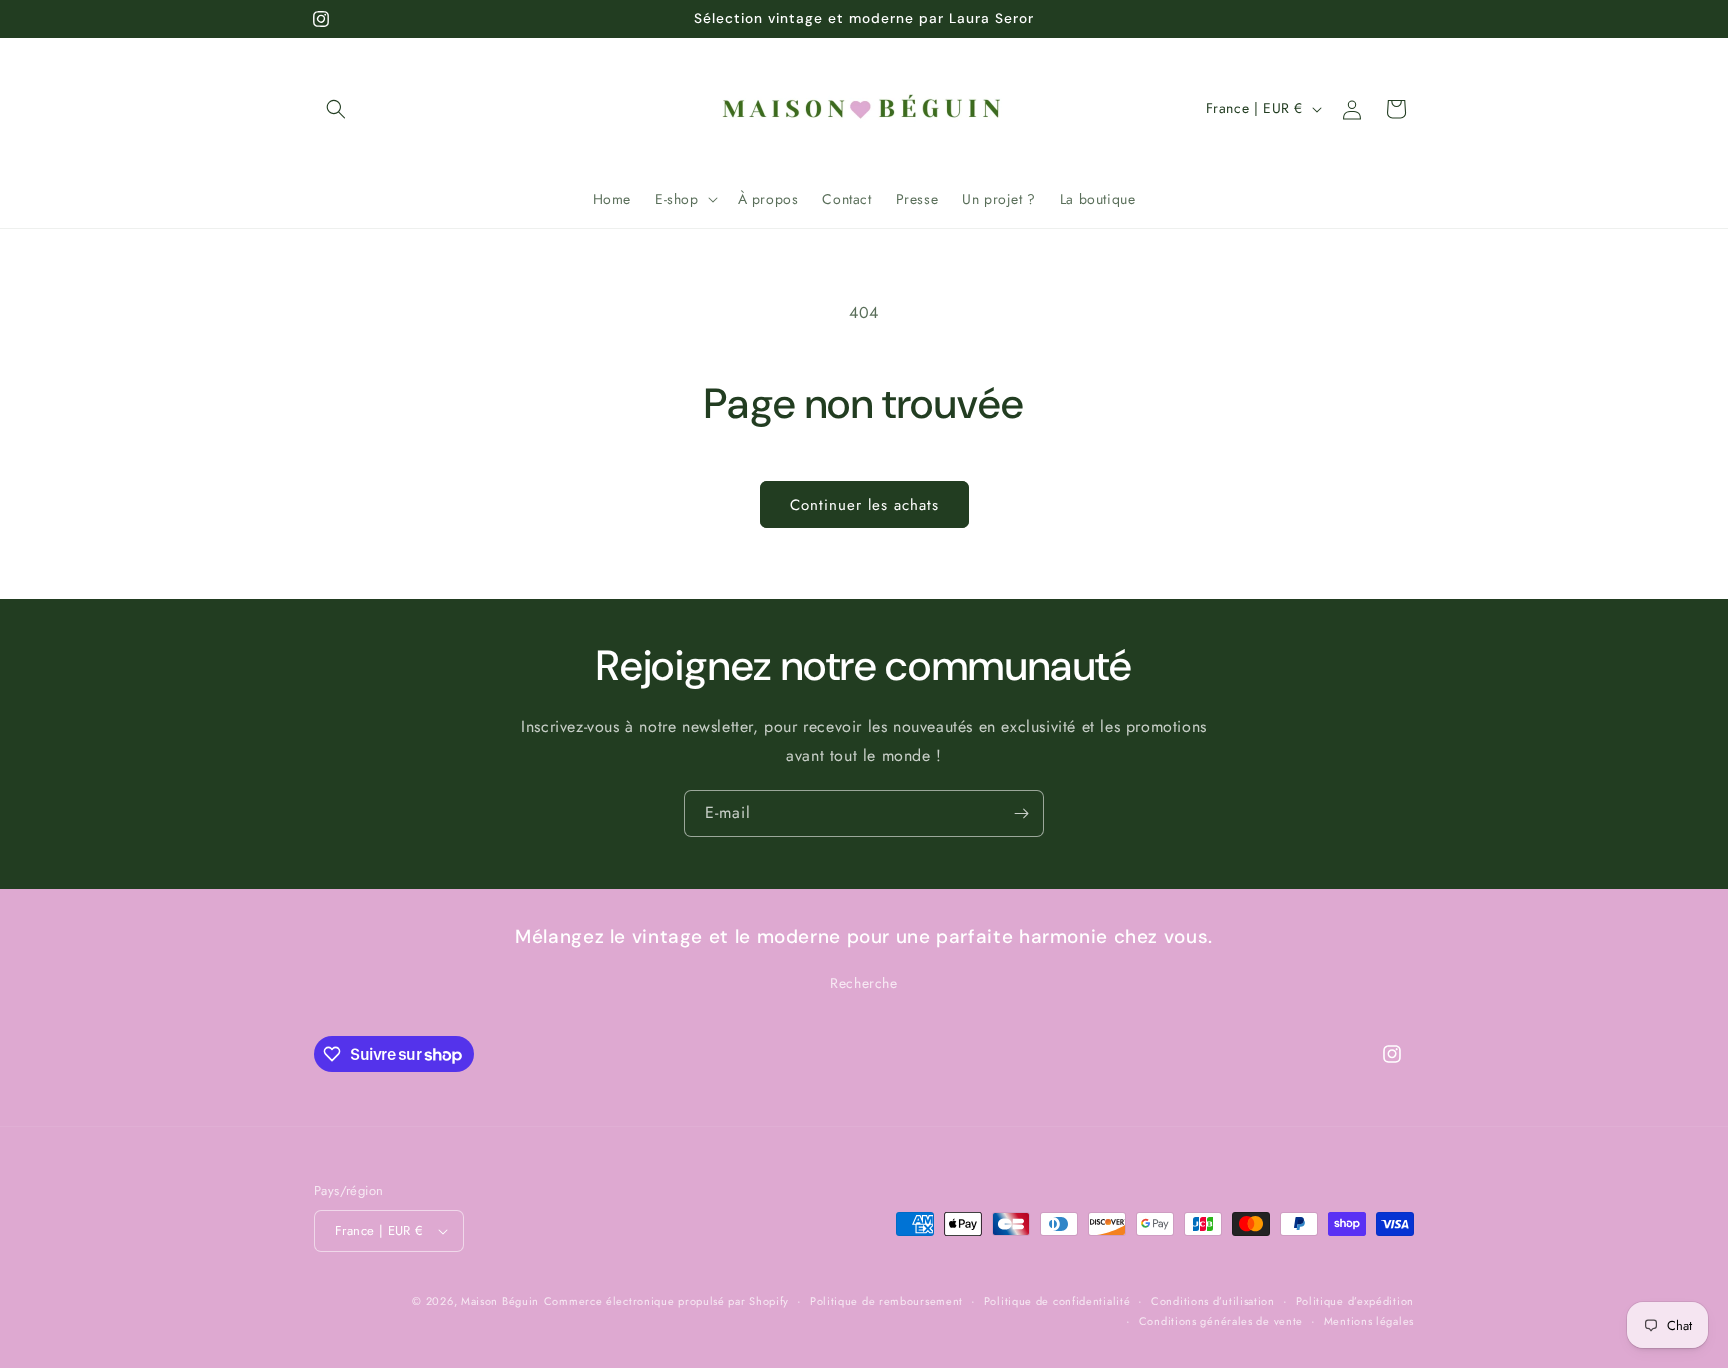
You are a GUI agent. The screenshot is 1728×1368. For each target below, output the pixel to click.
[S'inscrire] (1021, 813)
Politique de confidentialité (1057, 1301)
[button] (336, 109)
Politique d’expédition (1355, 1301)
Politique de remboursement (886, 1301)
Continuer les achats (864, 505)
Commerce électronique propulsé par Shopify (666, 1301)
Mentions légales (1369, 1321)
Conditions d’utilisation (1213, 1301)
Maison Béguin (500, 1301)
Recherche (863, 984)
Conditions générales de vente (1221, 1321)
